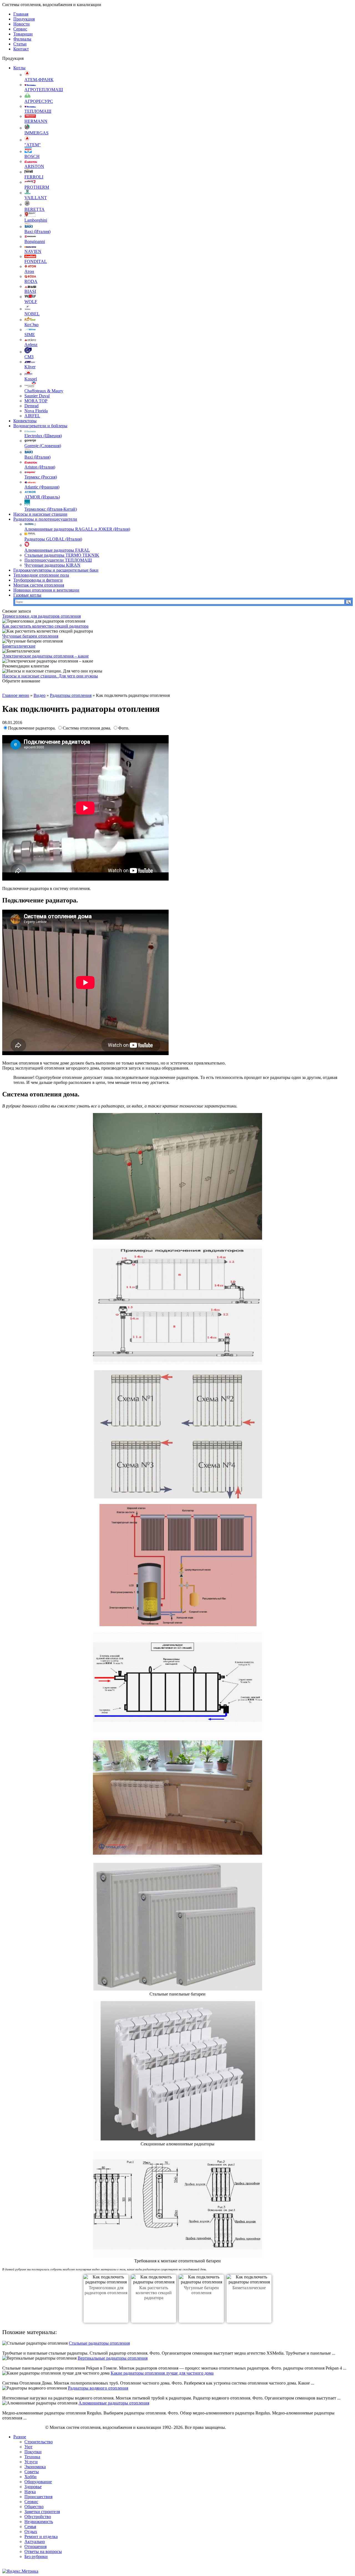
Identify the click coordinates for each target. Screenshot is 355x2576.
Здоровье (33, 2487)
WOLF (31, 302)
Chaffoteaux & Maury (44, 391)
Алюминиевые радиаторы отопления (114, 2403)
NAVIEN (33, 251)
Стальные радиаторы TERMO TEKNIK (62, 555)
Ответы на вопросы (43, 2551)
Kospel (31, 379)
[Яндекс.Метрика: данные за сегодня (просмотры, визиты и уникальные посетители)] (20, 2571)
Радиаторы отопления (71, 695)
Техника (32, 2457)
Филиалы (22, 39)
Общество (34, 2507)
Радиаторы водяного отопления (98, 2388)
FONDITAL (36, 261)
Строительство (39, 2442)
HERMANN (36, 121)
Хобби (31, 2477)
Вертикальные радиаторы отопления (113, 2358)
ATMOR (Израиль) (42, 497)
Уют (28, 2447)
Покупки (33, 2452)
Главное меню (16, 695)
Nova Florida (36, 411)
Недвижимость (39, 2522)
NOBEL (32, 314)
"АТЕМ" (33, 145)
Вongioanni (35, 241)
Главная (21, 14)
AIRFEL (32, 416)
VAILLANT (36, 198)
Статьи (20, 44)
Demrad (31, 406)
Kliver (30, 367)
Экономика (35, 2467)
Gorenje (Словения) (43, 446)
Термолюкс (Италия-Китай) (51, 509)
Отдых (31, 2532)
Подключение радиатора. (32, 728)
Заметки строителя (42, 2512)
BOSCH (32, 156)
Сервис (20, 29)
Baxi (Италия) (37, 231)
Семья (30, 2527)
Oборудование (38, 2482)
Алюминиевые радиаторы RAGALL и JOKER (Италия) (77, 529)
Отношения (35, 2546)
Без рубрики (36, 2556)
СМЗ (29, 357)
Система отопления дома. (88, 728)
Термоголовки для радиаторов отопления (41, 616)
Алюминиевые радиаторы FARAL (57, 550)
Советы (32, 2472)
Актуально (35, 2542)
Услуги (31, 2462)
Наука (30, 2492)
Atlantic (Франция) (42, 487)
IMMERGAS (36, 133)
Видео (40, 695)
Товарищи (23, 34)
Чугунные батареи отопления (30, 636)
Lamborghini (36, 220)
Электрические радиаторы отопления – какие (45, 656)
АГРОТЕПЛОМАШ (44, 90)
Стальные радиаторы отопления (99, 2343)
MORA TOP (36, 401)
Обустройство (38, 2517)
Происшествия (38, 2497)
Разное (20, 2437)
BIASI (30, 291)
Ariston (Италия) (40, 467)
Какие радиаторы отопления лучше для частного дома (162, 2373)
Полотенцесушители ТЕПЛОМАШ (58, 560)
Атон (29, 271)
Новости (21, 24)
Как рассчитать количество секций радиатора (45, 626)
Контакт (21, 49)
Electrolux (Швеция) (43, 436)
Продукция (24, 19)
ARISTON (34, 166)
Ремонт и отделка (41, 2537)
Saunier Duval (37, 396)
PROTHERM (37, 187)
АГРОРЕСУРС (39, 101)
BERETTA (35, 209)
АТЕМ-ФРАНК (39, 80)
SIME (30, 335)
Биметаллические (19, 646)
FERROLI (34, 177)
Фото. (124, 728)
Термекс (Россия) (41, 477)
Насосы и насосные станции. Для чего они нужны (50, 676)
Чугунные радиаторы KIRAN (52, 565)
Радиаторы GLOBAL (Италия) (53, 539)
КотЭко (31, 325)
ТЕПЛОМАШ (38, 111)
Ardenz (31, 345)
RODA (31, 281)
